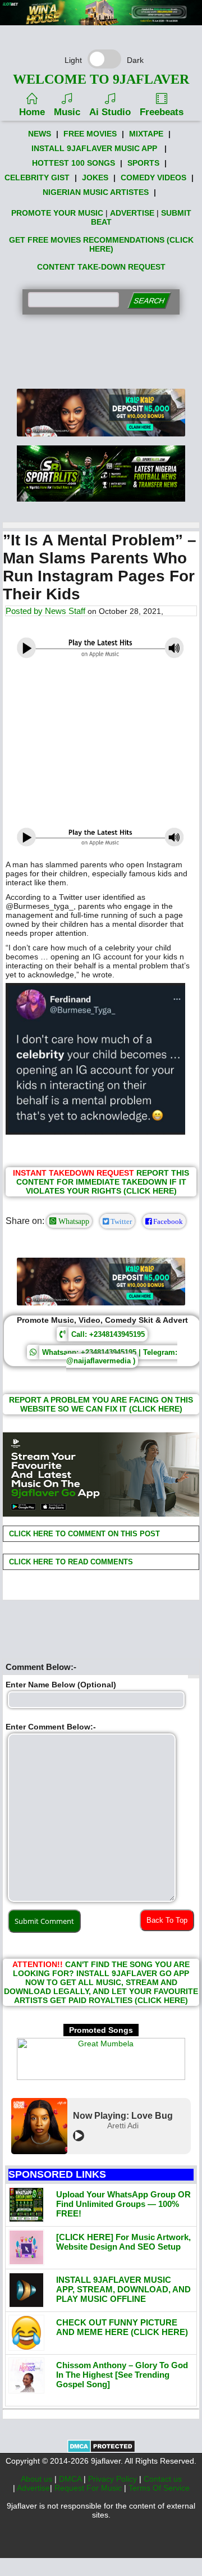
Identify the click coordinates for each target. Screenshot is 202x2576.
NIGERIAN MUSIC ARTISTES (96, 192)
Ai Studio (110, 112)
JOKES (95, 178)
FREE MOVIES (90, 134)
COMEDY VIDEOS (153, 178)
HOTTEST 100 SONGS (74, 163)
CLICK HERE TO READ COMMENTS (70, 1562)
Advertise (33, 2488)
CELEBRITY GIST (37, 178)
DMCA (71, 2479)
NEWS (40, 134)
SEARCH (149, 301)
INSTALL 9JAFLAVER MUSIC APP (94, 148)
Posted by (25, 611)
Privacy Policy (114, 2479)
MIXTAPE (146, 134)
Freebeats (162, 112)
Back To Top (167, 1920)
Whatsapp (73, 1221)
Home (32, 112)
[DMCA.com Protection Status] (101, 2450)
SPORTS (143, 163)
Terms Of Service (159, 2488)
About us (38, 2479)
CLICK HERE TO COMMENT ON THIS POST (83, 1534)
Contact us (163, 2479)
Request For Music (89, 2488)
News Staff (65, 611)
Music (67, 112)
